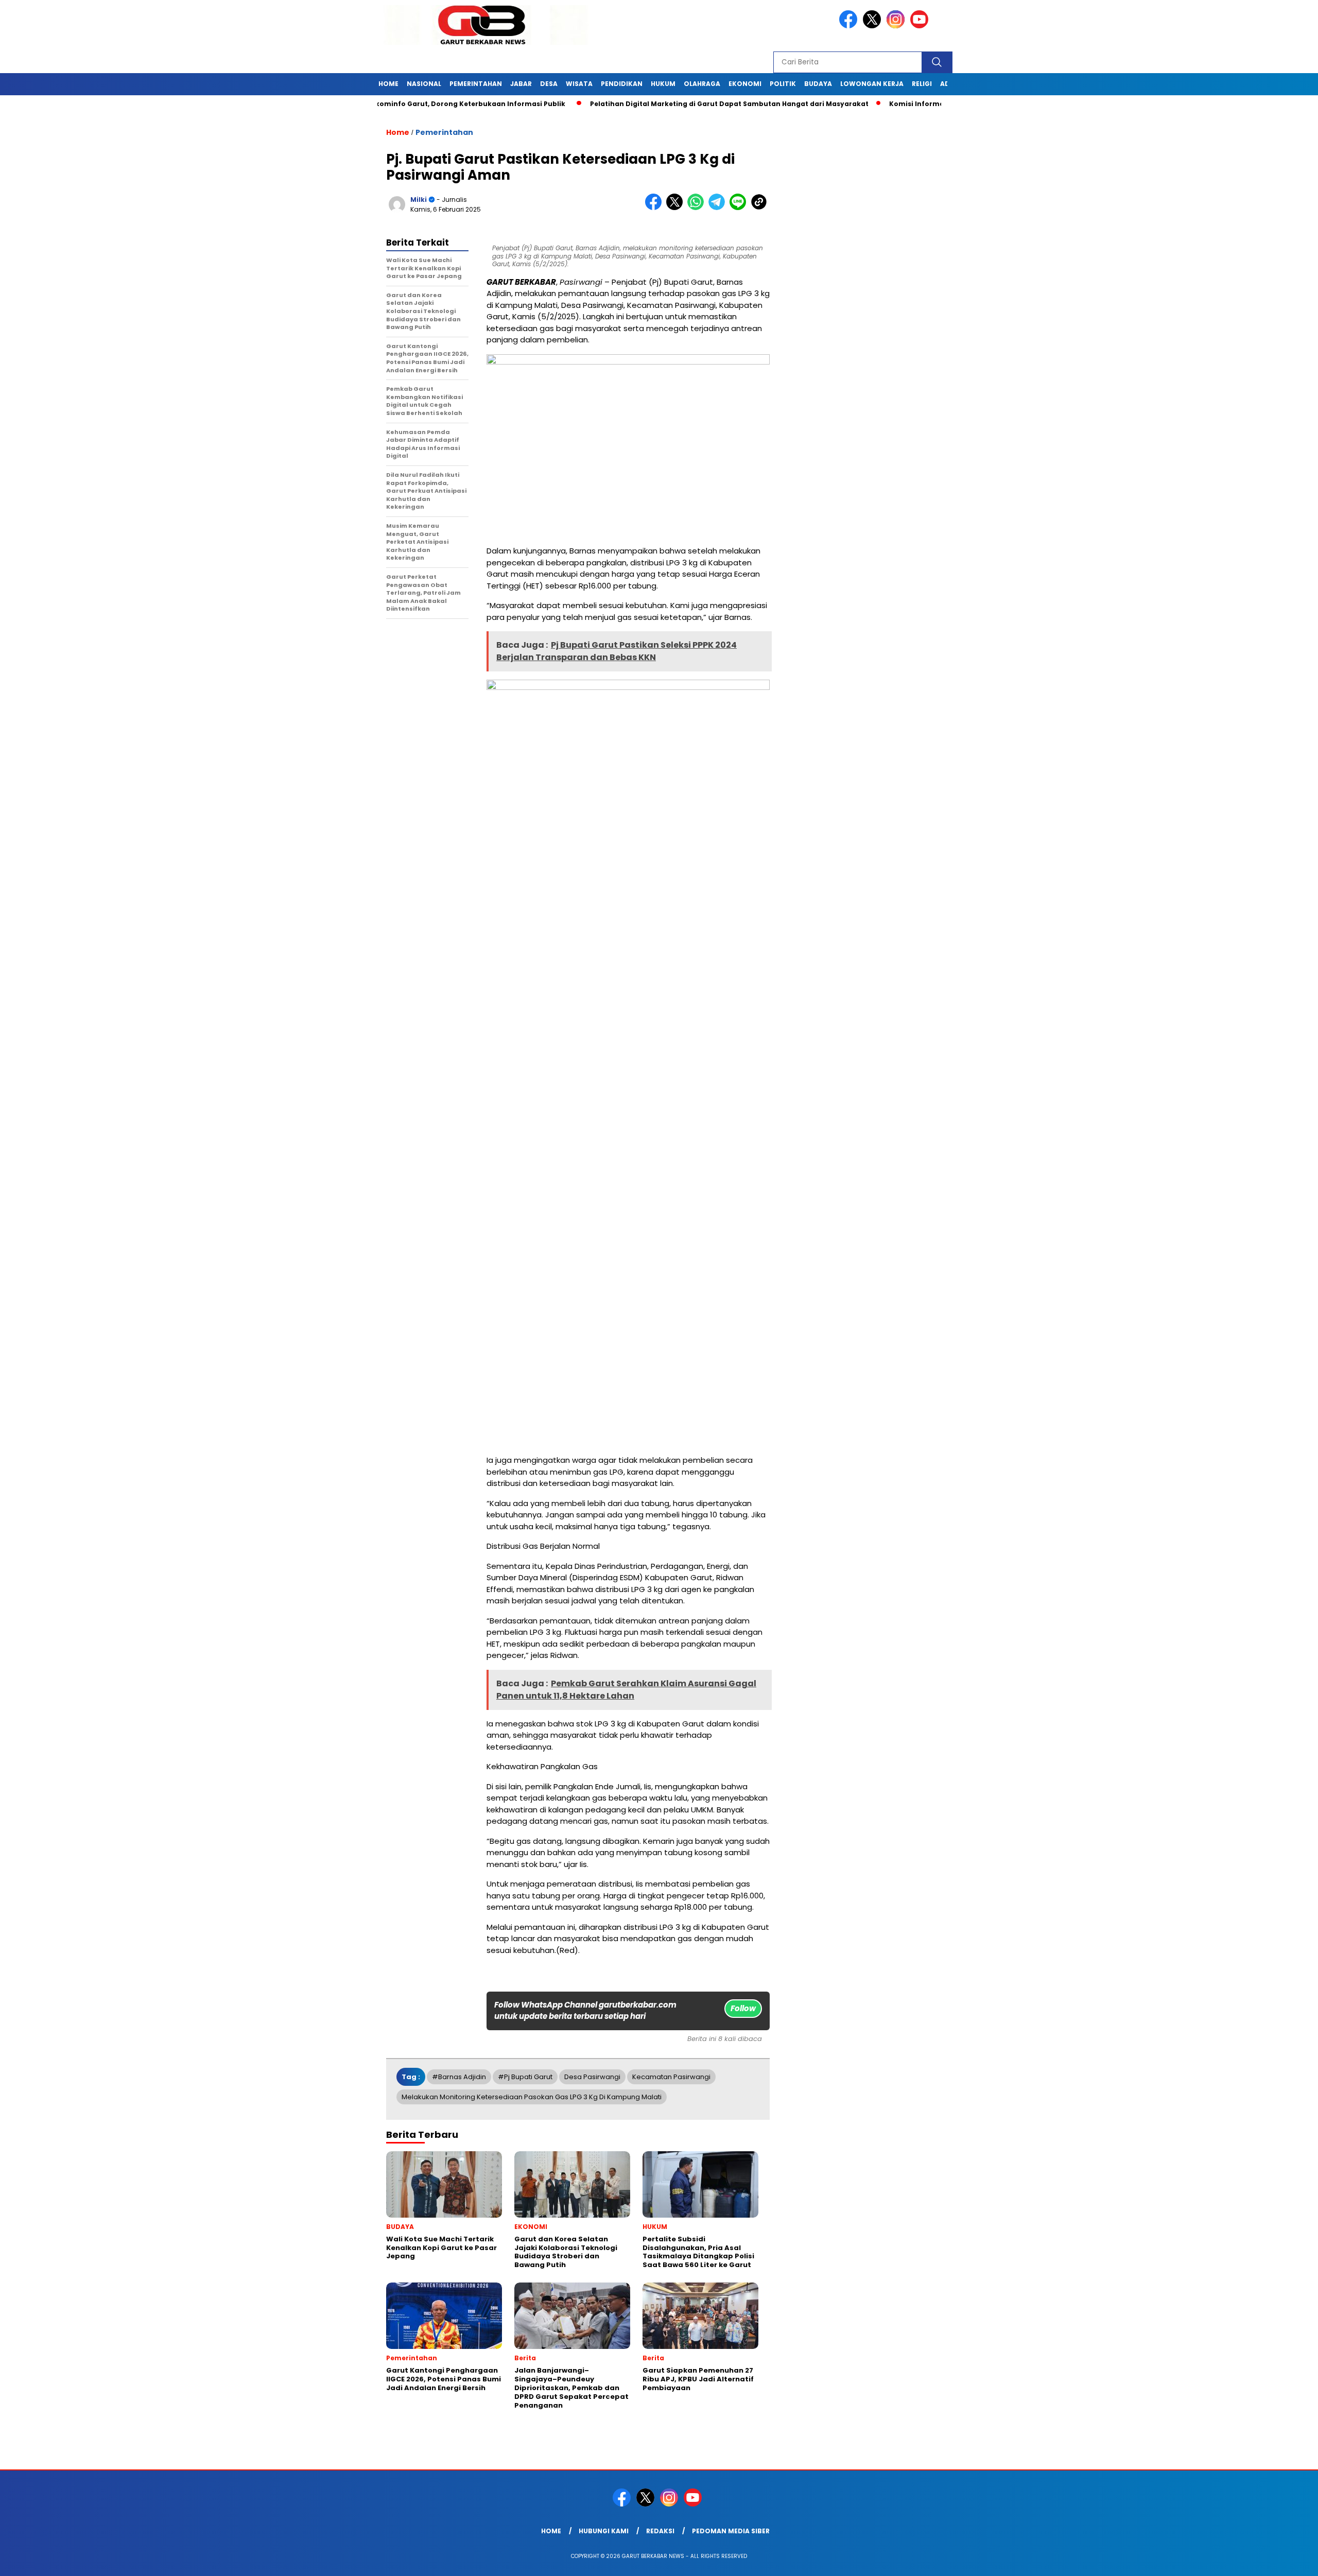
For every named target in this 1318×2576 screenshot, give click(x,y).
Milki (419, 200)
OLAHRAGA (702, 84)
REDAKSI (660, 2531)
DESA (549, 84)
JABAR (521, 84)
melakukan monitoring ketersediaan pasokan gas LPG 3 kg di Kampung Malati (532, 2097)
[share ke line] (740, 208)
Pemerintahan (444, 132)
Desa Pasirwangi (592, 2077)
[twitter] (874, 26)
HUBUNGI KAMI (604, 2531)
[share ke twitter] (677, 208)
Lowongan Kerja (872, 84)
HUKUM (663, 84)
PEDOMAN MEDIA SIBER (731, 2531)
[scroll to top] (1270, 2560)
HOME (388, 84)
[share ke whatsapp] (698, 208)
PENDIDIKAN (622, 84)
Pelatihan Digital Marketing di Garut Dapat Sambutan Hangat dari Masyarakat (662, 104)
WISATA (579, 84)
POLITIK (783, 84)
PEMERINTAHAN (476, 84)
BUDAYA (818, 84)
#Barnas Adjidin (459, 2077)
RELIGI (922, 84)
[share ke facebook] (656, 208)
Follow (743, 2008)
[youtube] (921, 26)
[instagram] (897, 26)
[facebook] (850, 26)
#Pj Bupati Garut (525, 2077)
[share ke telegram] (719, 208)
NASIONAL (424, 84)
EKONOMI (745, 84)
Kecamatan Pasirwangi (671, 2077)
